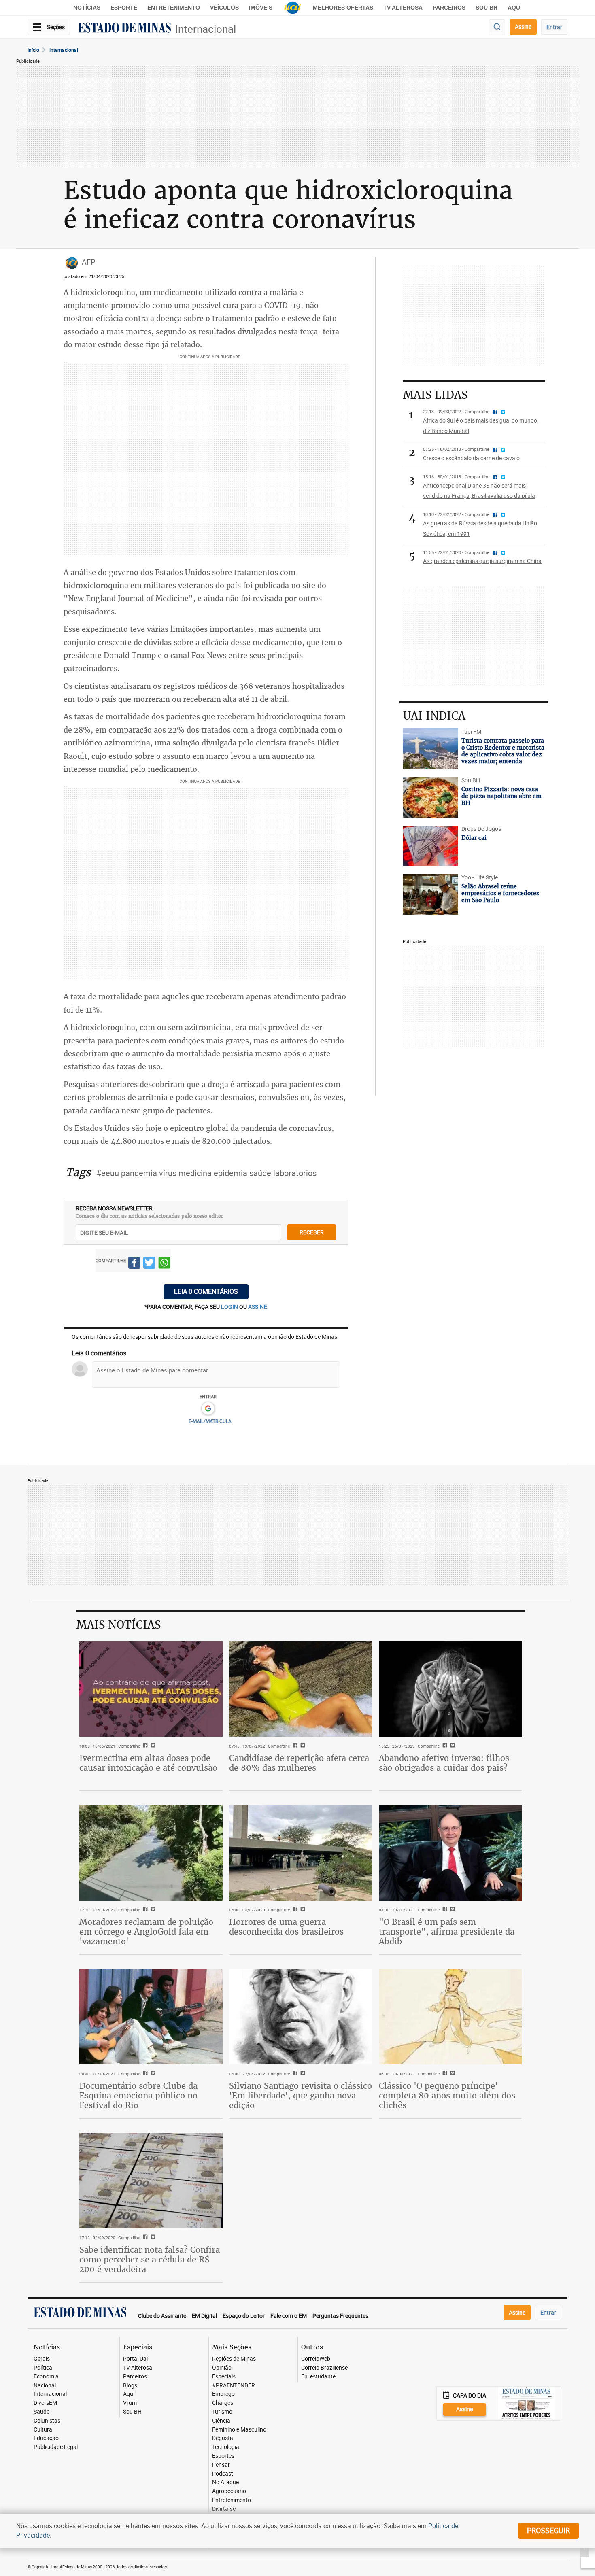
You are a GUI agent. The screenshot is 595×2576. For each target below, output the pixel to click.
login (230, 1307)
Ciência (221, 2421)
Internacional (206, 29)
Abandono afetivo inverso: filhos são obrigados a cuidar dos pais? (444, 1763)
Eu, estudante (318, 2377)
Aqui (129, 2394)
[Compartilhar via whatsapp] (164, 1264)
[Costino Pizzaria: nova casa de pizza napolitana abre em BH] (430, 797)
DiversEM (45, 2403)
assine (258, 1307)
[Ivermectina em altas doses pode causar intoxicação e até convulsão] (151, 1689)
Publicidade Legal (56, 2447)
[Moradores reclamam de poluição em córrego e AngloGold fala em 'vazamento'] (151, 1853)
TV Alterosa (403, 8)
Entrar (554, 27)
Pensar (221, 2465)
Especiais (224, 2377)
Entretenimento (174, 8)
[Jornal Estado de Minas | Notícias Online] (125, 29)
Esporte (124, 8)
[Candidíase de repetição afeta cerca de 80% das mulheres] (301, 1689)
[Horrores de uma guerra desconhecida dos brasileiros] (301, 1853)
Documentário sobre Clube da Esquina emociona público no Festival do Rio (138, 2095)
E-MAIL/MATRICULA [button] (210, 1421)
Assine (523, 27)
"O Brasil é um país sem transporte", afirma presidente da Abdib (447, 1931)
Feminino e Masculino (239, 2430)
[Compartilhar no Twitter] (149, 1264)
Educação (46, 2438)
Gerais (42, 2359)
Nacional (45, 2386)
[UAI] (293, 8)
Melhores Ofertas (343, 8)
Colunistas (47, 2421)
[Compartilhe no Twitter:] (452, 1910)
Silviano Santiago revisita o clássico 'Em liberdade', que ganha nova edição (301, 2095)
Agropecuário (229, 2491)
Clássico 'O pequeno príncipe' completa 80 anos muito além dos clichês (447, 2095)
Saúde (41, 2412)
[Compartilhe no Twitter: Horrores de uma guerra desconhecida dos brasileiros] (302, 1910)
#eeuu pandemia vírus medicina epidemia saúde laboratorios (206, 1173)
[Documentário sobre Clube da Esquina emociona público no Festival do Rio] (151, 2017)
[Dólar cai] (430, 846)
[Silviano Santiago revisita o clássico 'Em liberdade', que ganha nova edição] (301, 2017)
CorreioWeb (316, 2359)
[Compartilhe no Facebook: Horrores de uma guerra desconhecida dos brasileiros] (294, 1910)
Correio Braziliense (324, 2368)
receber (312, 1232)
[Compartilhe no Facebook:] (444, 1910)
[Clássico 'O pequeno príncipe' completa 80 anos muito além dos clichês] (450, 2017)
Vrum (130, 2403)
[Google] (208, 1409)
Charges (223, 2403)
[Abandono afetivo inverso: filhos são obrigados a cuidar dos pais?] (450, 1689)
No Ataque (225, 2482)
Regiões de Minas (234, 2359)
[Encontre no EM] (497, 27)
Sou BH (487, 8)
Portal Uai (135, 2359)
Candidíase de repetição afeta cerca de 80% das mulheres (299, 1763)
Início (33, 50)
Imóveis (261, 8)
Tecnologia (226, 2447)
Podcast (223, 2474)
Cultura (43, 2430)
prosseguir (548, 2530)
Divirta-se (224, 2509)
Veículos (224, 8)
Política (43, 2368)
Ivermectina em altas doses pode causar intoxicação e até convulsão (148, 1763)
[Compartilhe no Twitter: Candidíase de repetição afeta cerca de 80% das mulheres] (302, 1746)
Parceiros (449, 8)
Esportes (223, 2456)
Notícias (87, 8)
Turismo (222, 2412)
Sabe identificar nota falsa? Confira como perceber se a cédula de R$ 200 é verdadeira (150, 2259)
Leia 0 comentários (206, 1291)
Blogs (130, 2386)
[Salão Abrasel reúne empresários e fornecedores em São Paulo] (430, 894)
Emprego (223, 2394)
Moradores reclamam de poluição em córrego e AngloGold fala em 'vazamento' (146, 1931)
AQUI (515, 8)
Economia (46, 2377)
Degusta (223, 2438)
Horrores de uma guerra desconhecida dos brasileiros (286, 1927)
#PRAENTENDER (234, 2386)
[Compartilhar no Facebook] (134, 1264)
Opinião (222, 2368)
